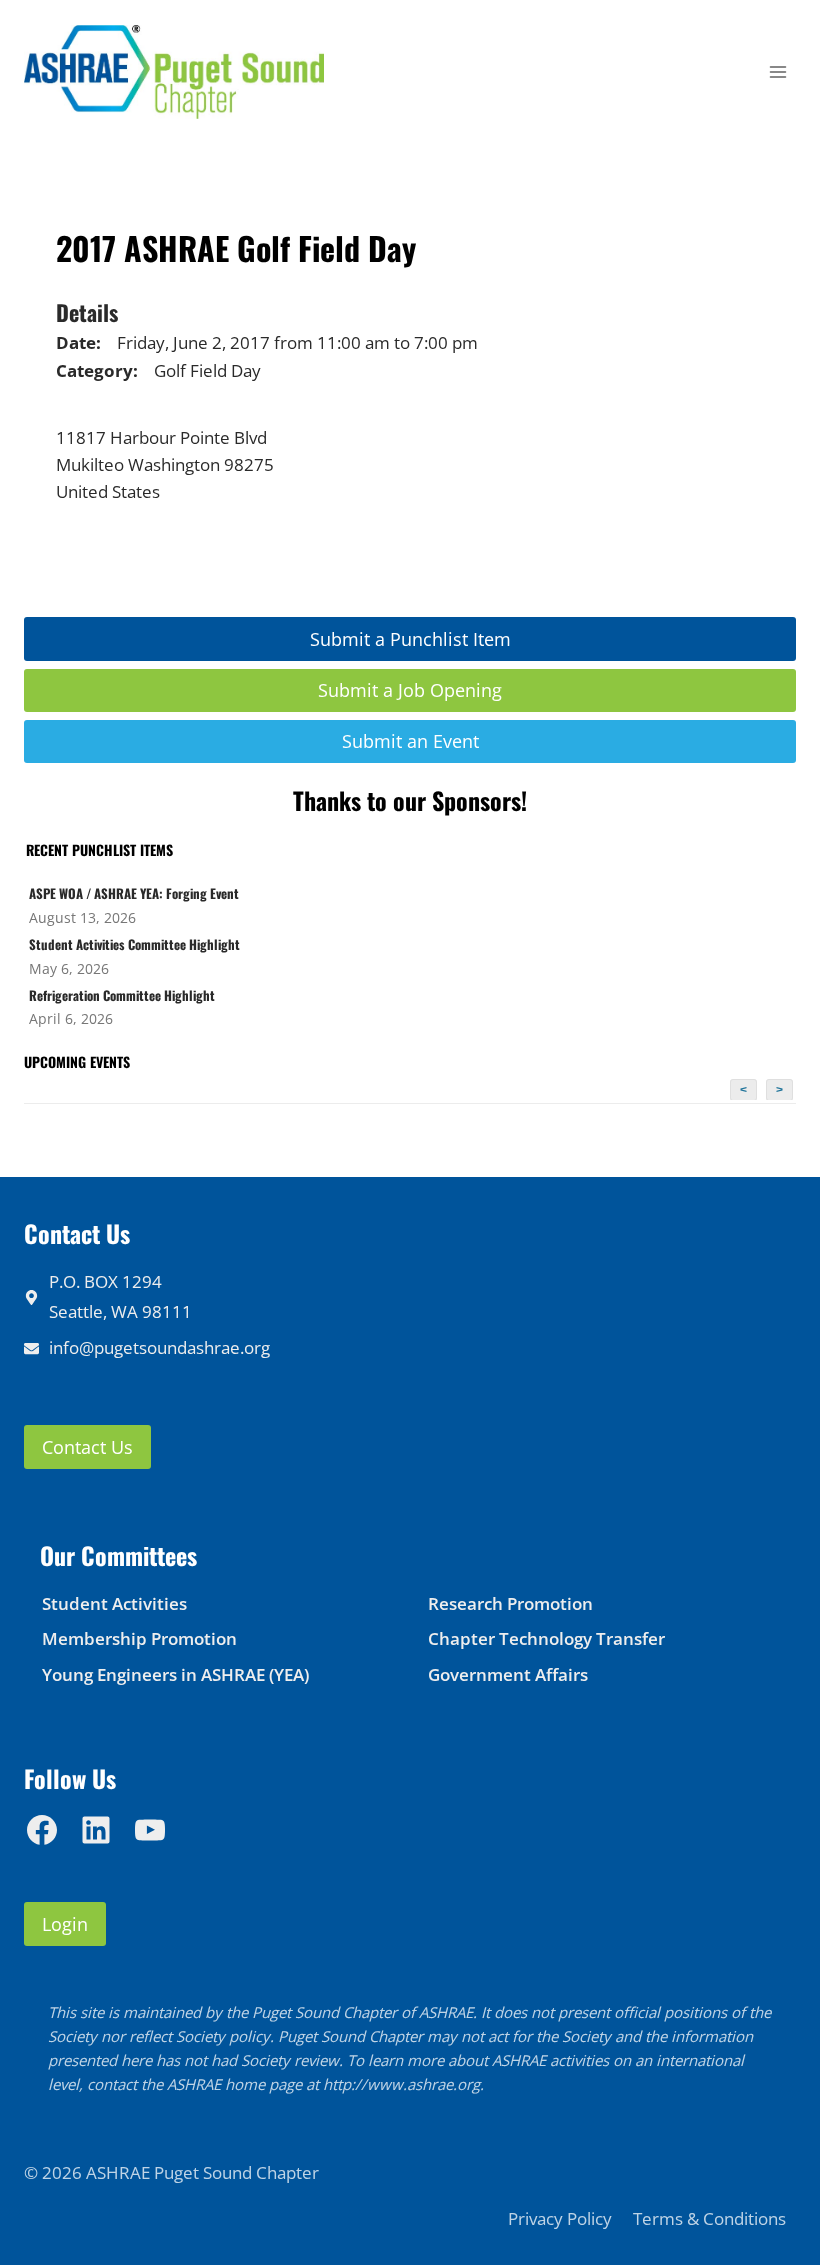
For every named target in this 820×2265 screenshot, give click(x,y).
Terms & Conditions (709, 2218)
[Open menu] (777, 72)
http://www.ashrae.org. (403, 2084)
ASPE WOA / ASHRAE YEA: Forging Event (134, 893)
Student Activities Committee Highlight (134, 944)
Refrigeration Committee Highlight (122, 995)
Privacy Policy (560, 2218)
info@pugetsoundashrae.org (159, 1347)
